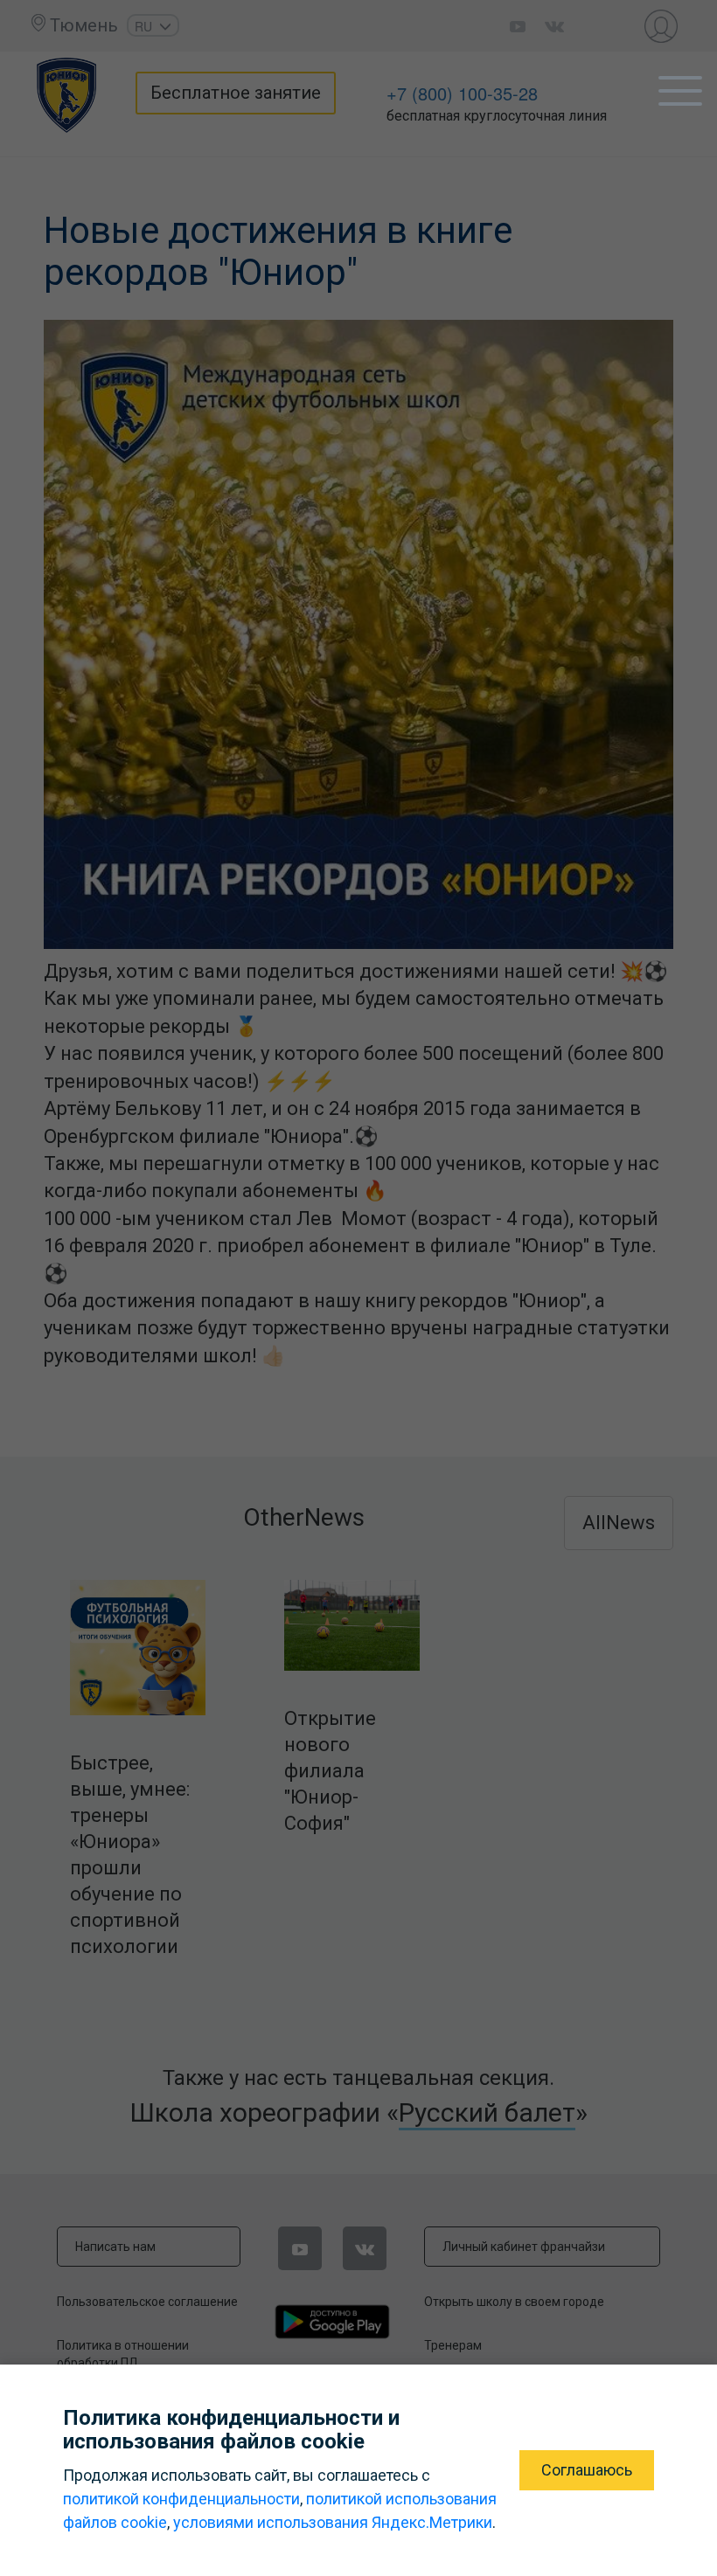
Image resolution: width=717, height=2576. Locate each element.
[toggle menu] (680, 91)
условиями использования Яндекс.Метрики (333, 2522)
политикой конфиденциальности (181, 2499)
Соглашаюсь (587, 2470)
